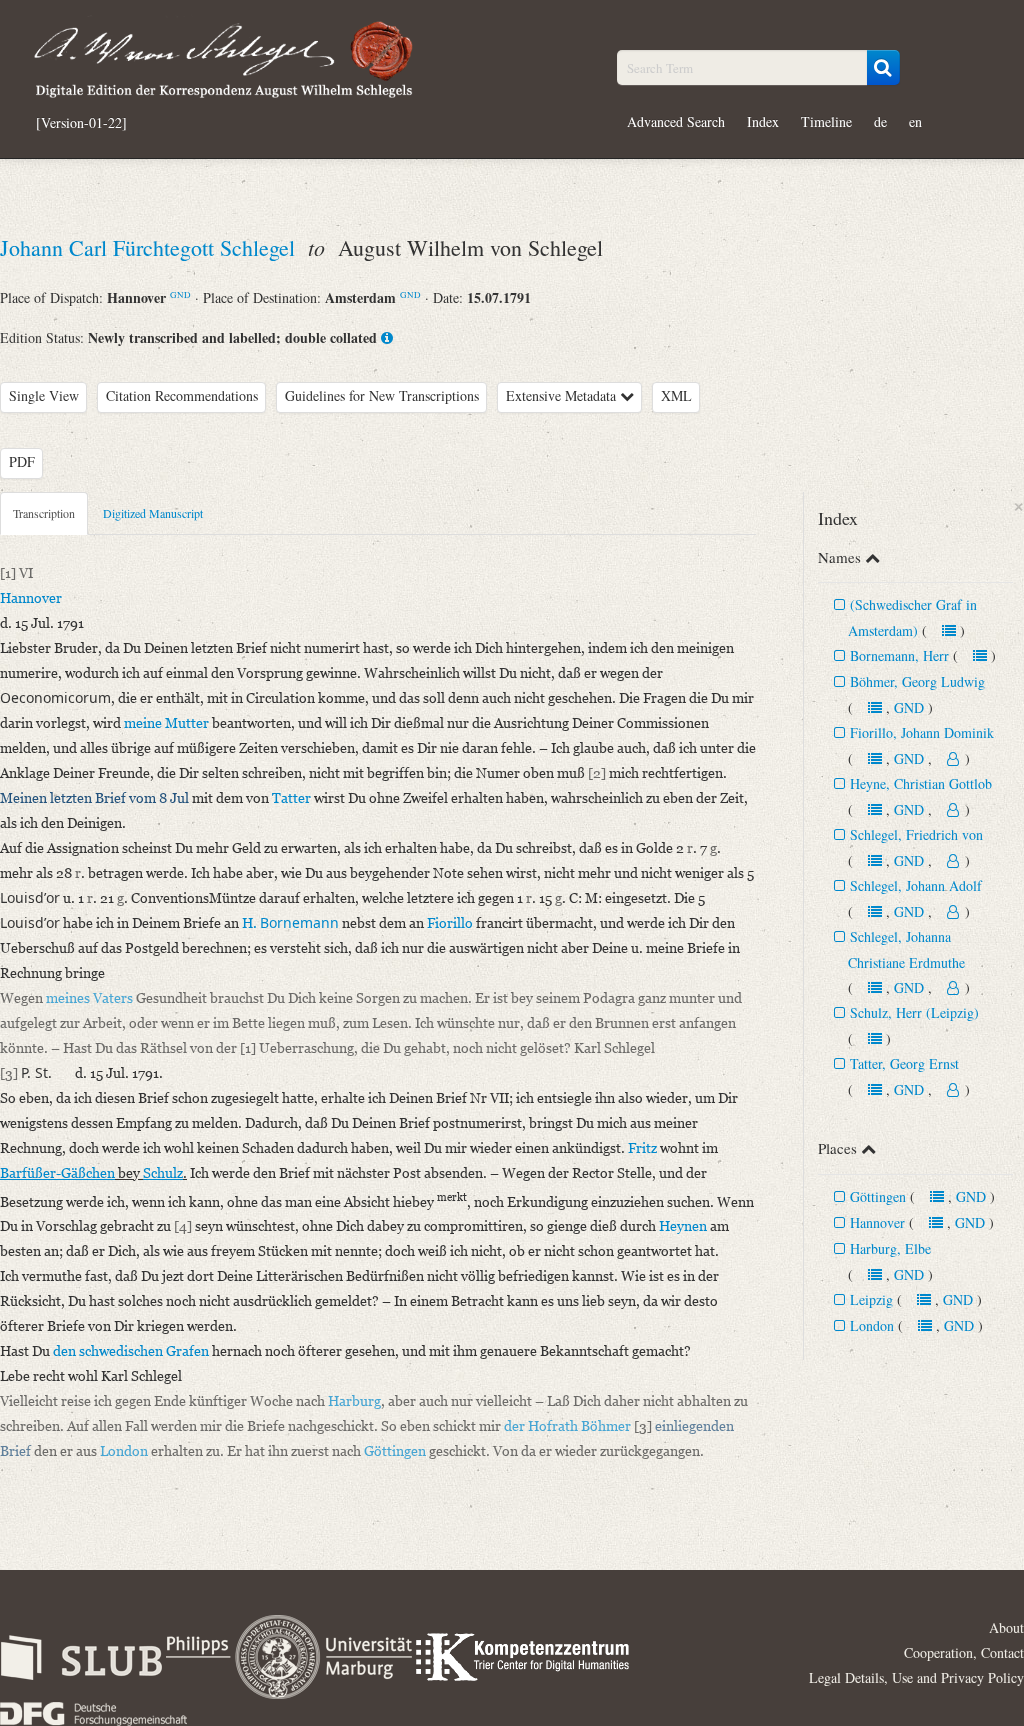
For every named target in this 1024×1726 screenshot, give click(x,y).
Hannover (877, 1222)
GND (180, 294)
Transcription (44, 513)
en (915, 121)
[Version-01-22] (81, 123)
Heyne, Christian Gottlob (921, 783)
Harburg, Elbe (890, 1248)
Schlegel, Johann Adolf (916, 885)
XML (676, 395)
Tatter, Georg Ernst (904, 1063)
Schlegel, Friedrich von (916, 834)
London (872, 1325)
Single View (44, 395)
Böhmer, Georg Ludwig (917, 681)
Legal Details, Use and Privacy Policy (916, 1677)
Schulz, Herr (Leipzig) (914, 1012)
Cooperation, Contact (964, 1652)
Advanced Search (676, 121)
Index (763, 121)
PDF (22, 461)
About (1006, 1627)
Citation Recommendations (182, 395)
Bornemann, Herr (899, 655)
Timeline (826, 121)
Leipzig (871, 1299)
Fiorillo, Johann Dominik (922, 732)
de (880, 121)
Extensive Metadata (563, 395)
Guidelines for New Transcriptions (382, 395)
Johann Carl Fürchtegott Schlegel (150, 247)
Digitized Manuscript (153, 513)
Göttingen (878, 1196)
